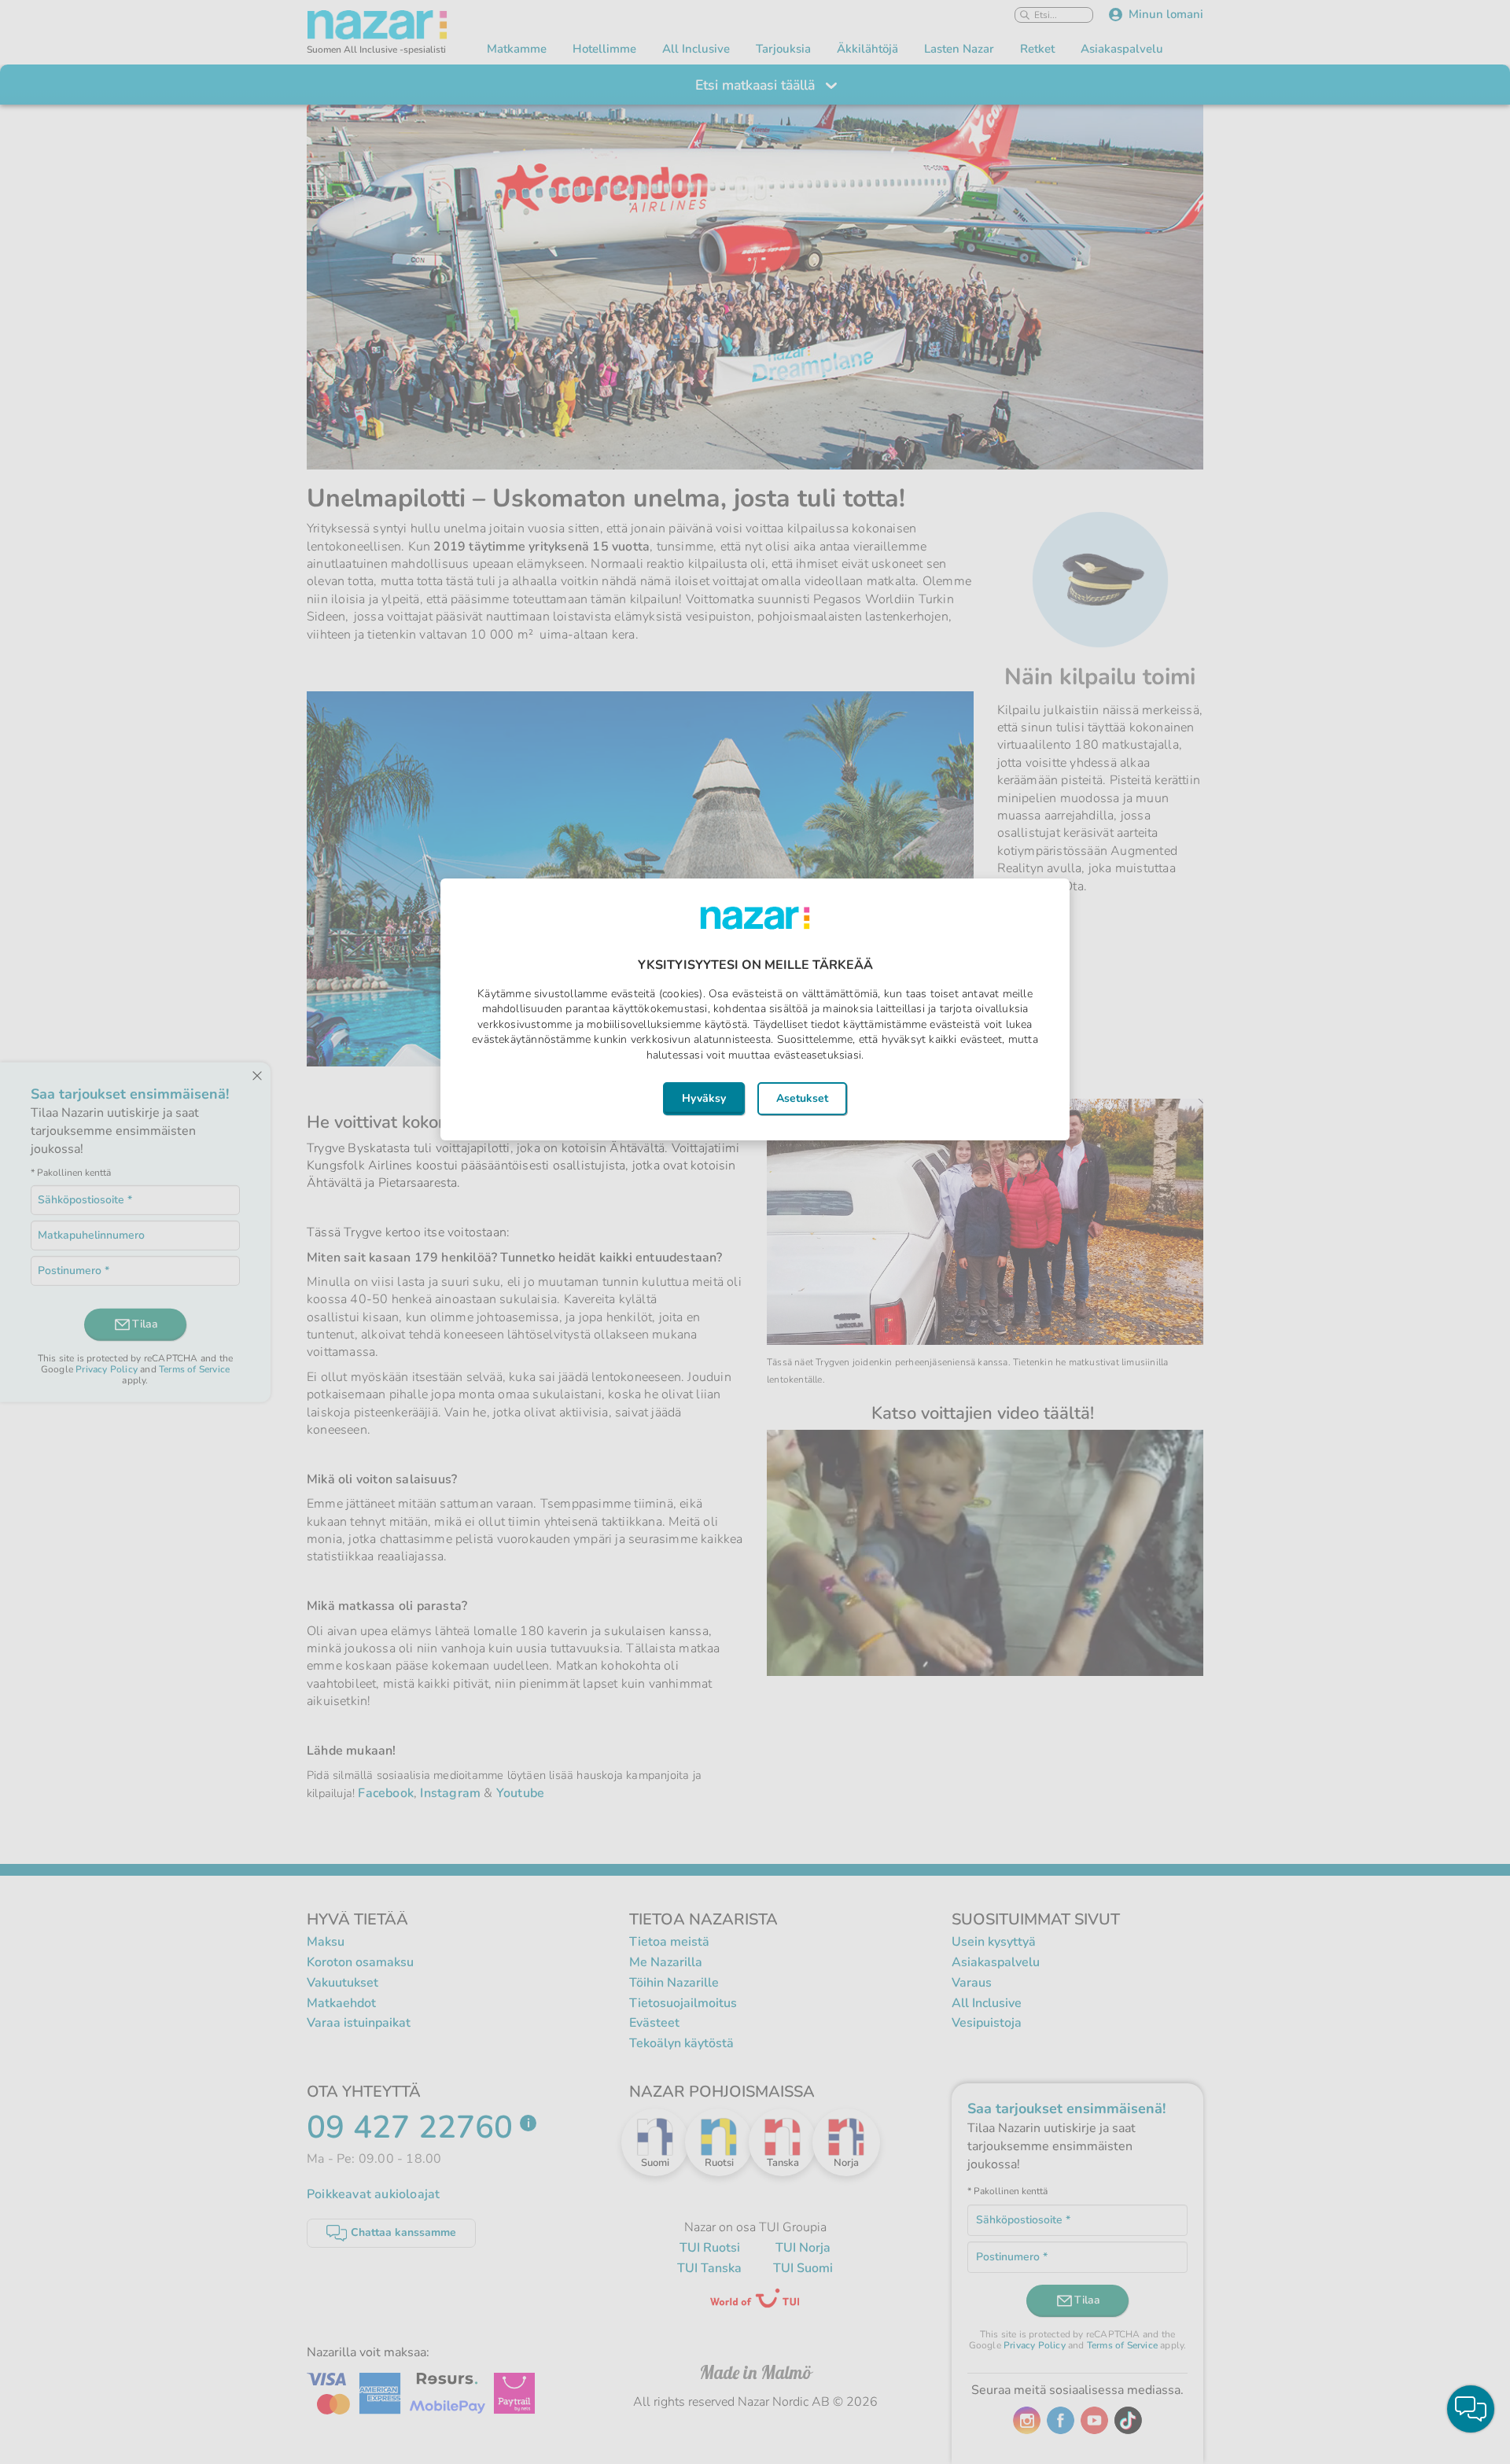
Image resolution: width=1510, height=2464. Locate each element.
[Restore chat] (1471, 2409)
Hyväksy (704, 1098)
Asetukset (802, 1098)
